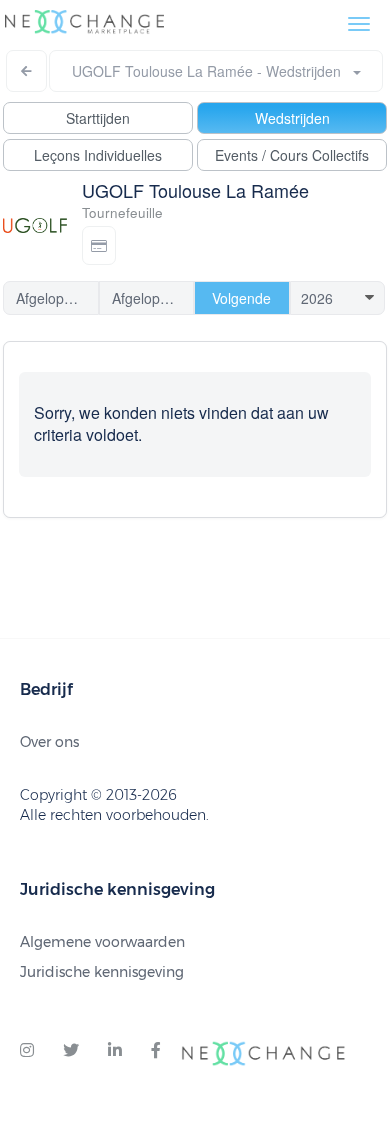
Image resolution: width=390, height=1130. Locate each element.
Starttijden (98, 118)
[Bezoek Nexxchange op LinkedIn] (115, 1051)
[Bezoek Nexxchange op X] (71, 1051)
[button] (99, 245)
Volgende (241, 298)
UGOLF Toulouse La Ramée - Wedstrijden (212, 71)
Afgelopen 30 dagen (153, 298)
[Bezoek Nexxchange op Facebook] (156, 1051)
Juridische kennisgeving (102, 972)
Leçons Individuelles (98, 155)
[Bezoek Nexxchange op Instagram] (27, 1051)
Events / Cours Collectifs (292, 155)
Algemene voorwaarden (102, 942)
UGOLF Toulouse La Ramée (195, 190)
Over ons (49, 742)
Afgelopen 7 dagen (57, 298)
